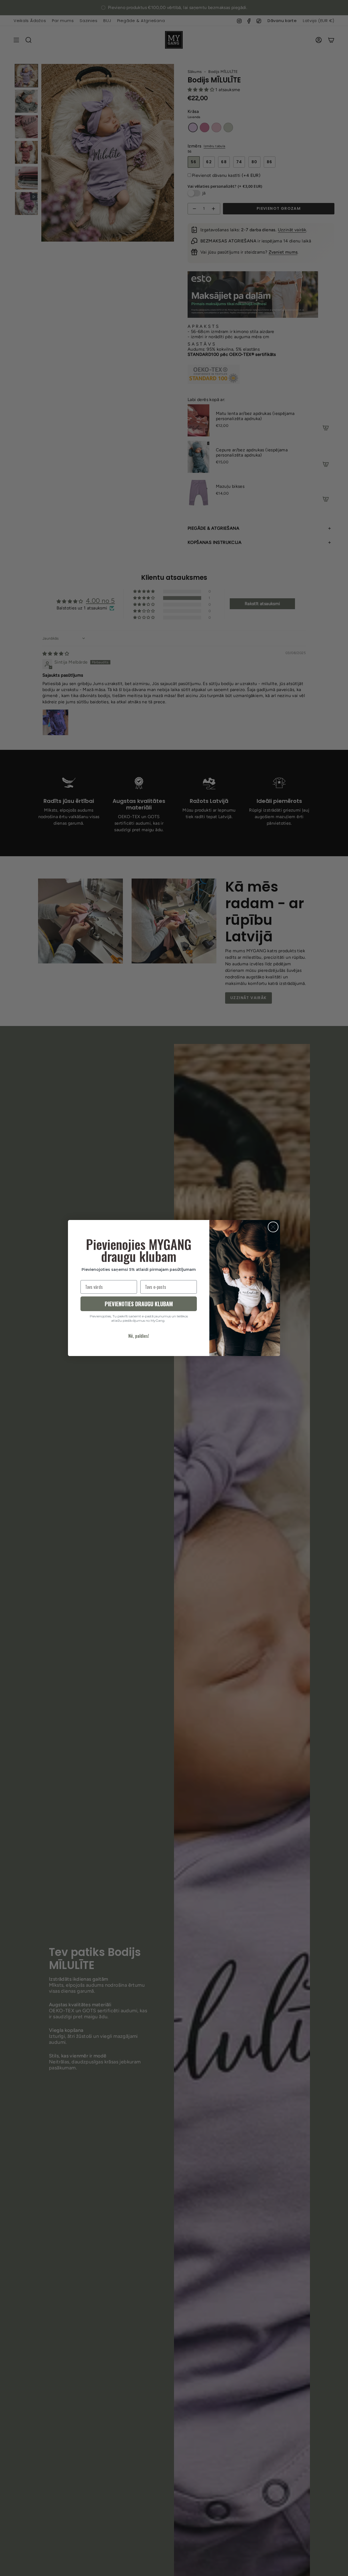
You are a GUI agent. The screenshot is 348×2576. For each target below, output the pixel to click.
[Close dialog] (273, 1227)
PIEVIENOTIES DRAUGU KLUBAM (139, 1304)
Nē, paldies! (139, 1336)
